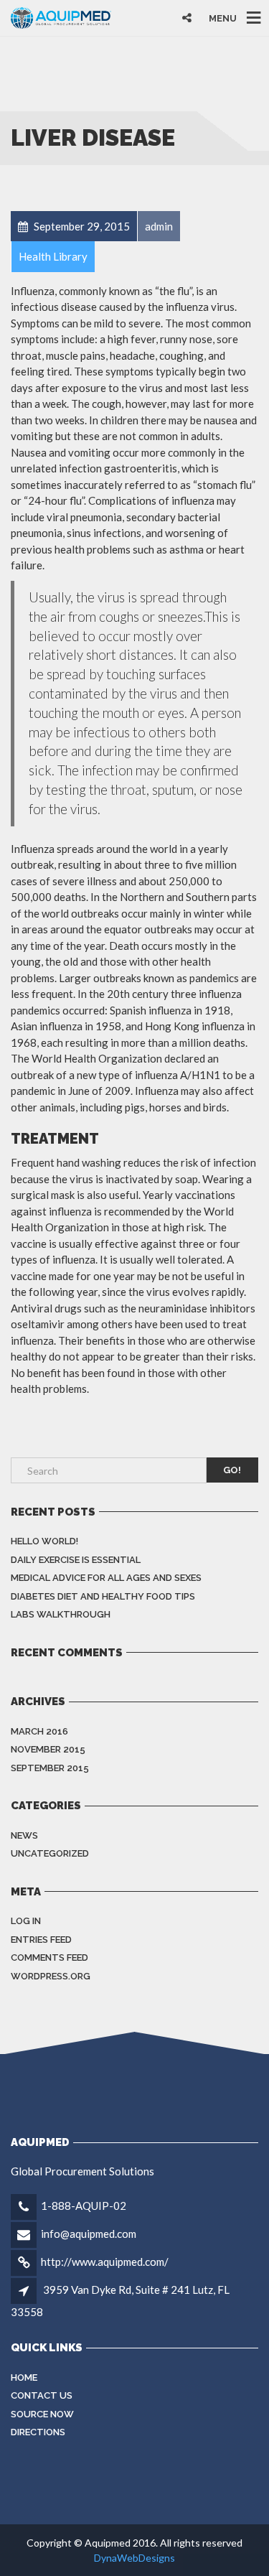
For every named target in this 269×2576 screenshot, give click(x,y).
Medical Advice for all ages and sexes (106, 1578)
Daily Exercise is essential (76, 1560)
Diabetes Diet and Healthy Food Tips (103, 1596)
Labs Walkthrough (61, 1614)
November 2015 (48, 1749)
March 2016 (39, 1731)
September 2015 (50, 1768)
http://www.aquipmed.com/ (105, 2262)
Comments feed (49, 1957)
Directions (38, 2432)
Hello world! (44, 1541)
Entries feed (41, 1940)
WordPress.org (51, 1976)
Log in (26, 1921)
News (24, 1835)
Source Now (42, 2414)
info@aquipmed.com (89, 2234)
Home (24, 2377)
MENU (223, 18)
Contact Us (42, 2395)
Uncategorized (50, 1853)
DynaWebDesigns (134, 2558)
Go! (232, 1470)
